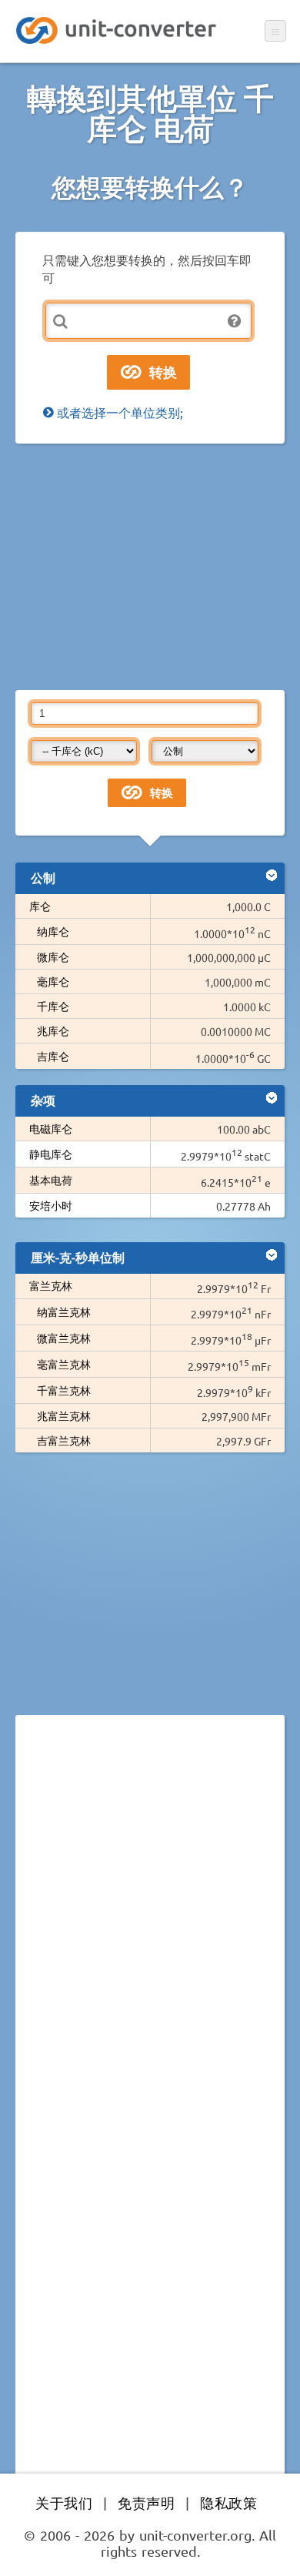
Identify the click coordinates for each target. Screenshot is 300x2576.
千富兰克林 (64, 1390)
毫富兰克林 (64, 1364)
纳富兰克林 (64, 1311)
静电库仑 (51, 1154)
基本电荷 (51, 1180)
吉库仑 (53, 1056)
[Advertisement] (150, 567)
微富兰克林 (64, 1338)
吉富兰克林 (64, 1440)
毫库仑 (53, 981)
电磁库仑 (51, 1128)
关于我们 (64, 2502)
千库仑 (53, 1006)
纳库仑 (53, 931)
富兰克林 (51, 1285)
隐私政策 (228, 2502)
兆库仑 (53, 1030)
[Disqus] (150, 1938)
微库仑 (53, 956)
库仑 (40, 906)
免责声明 (146, 2502)
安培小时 (51, 1205)
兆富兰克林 (64, 1415)
